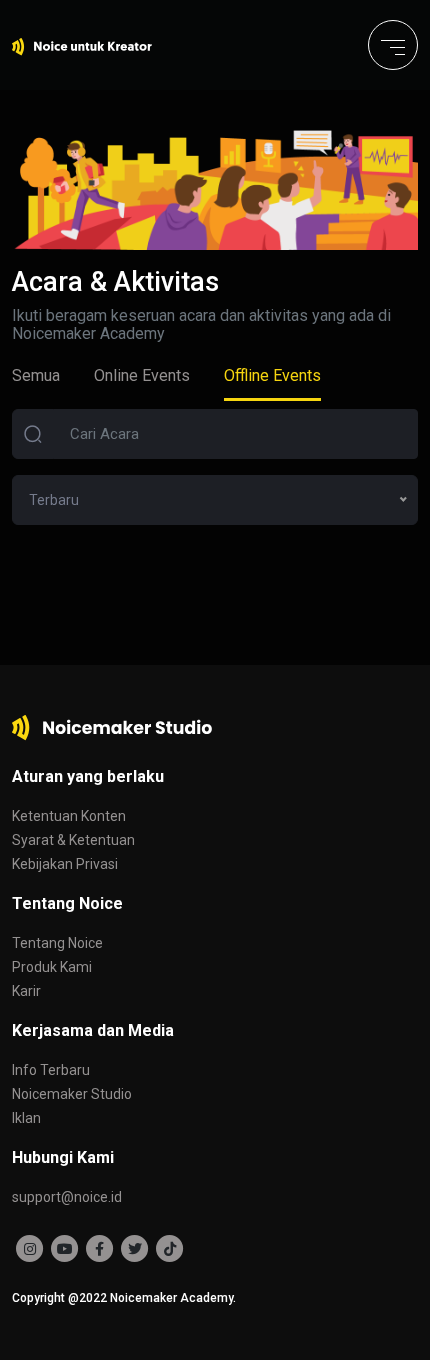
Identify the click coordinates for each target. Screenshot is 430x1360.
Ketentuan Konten (69, 816)
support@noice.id (67, 1197)
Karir (26, 991)
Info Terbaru (51, 1070)
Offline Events (272, 375)
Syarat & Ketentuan (73, 840)
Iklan (26, 1118)
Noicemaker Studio (72, 1094)
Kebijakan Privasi (65, 864)
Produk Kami (52, 967)
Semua (36, 375)
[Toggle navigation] (393, 45)
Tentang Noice (57, 943)
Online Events (142, 375)
